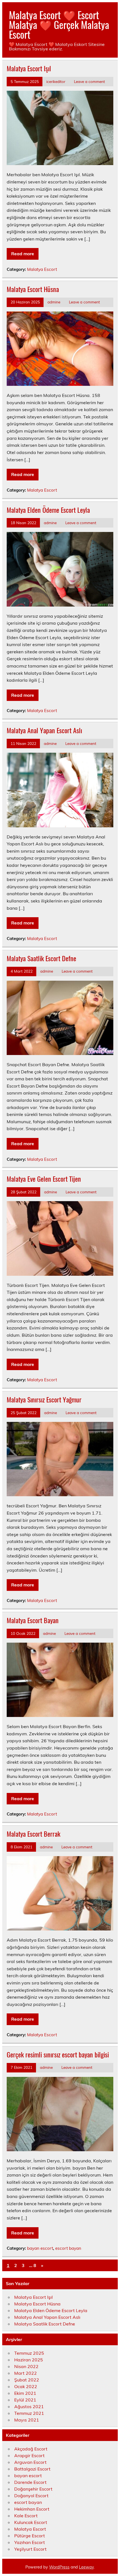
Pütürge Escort (30, 2536)
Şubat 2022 (27, 2380)
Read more (23, 254)
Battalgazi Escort (32, 2469)
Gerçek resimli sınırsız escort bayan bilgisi (58, 2054)
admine (54, 302)
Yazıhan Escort (30, 2542)
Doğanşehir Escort (33, 2489)
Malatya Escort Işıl (29, 68)
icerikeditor (56, 81)
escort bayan (68, 2248)
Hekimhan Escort (32, 2509)
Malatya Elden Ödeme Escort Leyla (48, 510)
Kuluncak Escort (31, 2522)
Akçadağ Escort (31, 2449)
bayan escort (40, 2248)
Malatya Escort (42, 269)
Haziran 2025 (29, 2360)
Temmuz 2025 (29, 2353)
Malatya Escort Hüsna (33, 289)
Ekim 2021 (25, 2393)
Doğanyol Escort (31, 2496)
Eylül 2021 (25, 2400)
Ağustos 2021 (29, 2406)
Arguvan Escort (30, 2462)
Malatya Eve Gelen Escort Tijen (44, 1179)
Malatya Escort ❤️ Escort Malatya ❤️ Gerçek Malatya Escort (59, 24)
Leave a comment (89, 81)
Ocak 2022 (26, 2386)
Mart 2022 (26, 2373)
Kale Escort (26, 2516)
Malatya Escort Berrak (33, 1834)
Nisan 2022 (26, 2366)
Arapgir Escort (29, 2455)
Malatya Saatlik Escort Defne (41, 958)
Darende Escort (30, 2482)
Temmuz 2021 (29, 2413)
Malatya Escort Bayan (33, 1620)
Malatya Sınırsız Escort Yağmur (44, 1399)
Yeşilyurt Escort (30, 2549)
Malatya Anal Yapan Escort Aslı (44, 730)
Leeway (86, 2567)
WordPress (59, 2567)
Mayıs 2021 (27, 2420)
